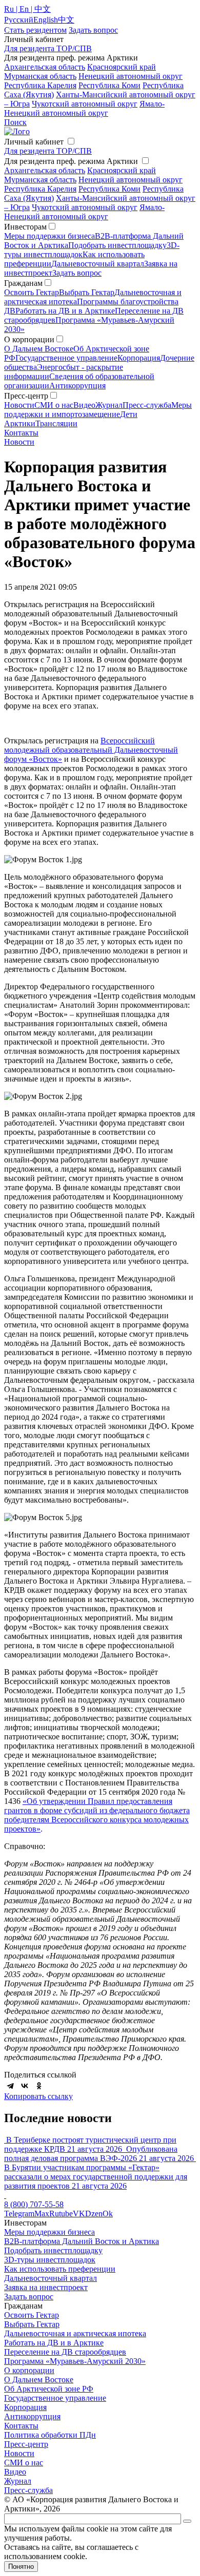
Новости (19, 405)
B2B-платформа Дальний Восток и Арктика (82, 2241)
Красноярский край (122, 67)
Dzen (94, 2214)
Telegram (19, 2214)
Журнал (109, 405)
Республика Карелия (40, 85)
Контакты (21, 433)
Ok (108, 2214)
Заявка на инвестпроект (46, 2287)
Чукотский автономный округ (85, 104)
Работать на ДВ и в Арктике (65, 311)
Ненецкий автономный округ (131, 76)
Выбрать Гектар (87, 292)
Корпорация (139, 358)
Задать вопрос (77, 273)
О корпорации (29, 2370)
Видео (84, 405)
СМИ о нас (54, 405)
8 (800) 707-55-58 (34, 2204)
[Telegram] (10, 2086)
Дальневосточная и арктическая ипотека (75, 2333)
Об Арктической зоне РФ (49, 2389)
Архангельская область (45, 67)
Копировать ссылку (38, 2096)
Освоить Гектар (32, 292)
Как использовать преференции (60, 2269)
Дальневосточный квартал (98, 264)
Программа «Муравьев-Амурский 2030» (75, 2361)
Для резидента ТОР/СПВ (48, 48)
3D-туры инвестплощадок (50, 2260)
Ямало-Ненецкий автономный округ (84, 108)
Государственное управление (66, 358)
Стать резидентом (35, 30)
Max (42, 2214)
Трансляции (56, 423)
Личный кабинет (34, 142)
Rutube (61, 2214)
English (46, 20)
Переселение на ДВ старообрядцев (65, 2352)
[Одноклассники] (39, 2086)
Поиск (15, 122)
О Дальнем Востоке (39, 349)
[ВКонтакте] (25, 2086)
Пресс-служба (147, 405)
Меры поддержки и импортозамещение (98, 410)
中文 (66, 20)
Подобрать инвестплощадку (117, 245)
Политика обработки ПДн (50, 2435)
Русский (19, 20)
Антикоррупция (77, 386)
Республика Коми (109, 85)
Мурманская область (40, 76)
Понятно (21, 2567)
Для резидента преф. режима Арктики (71, 161)
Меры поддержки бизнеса (49, 236)
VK (79, 2214)
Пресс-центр (26, 2444)
